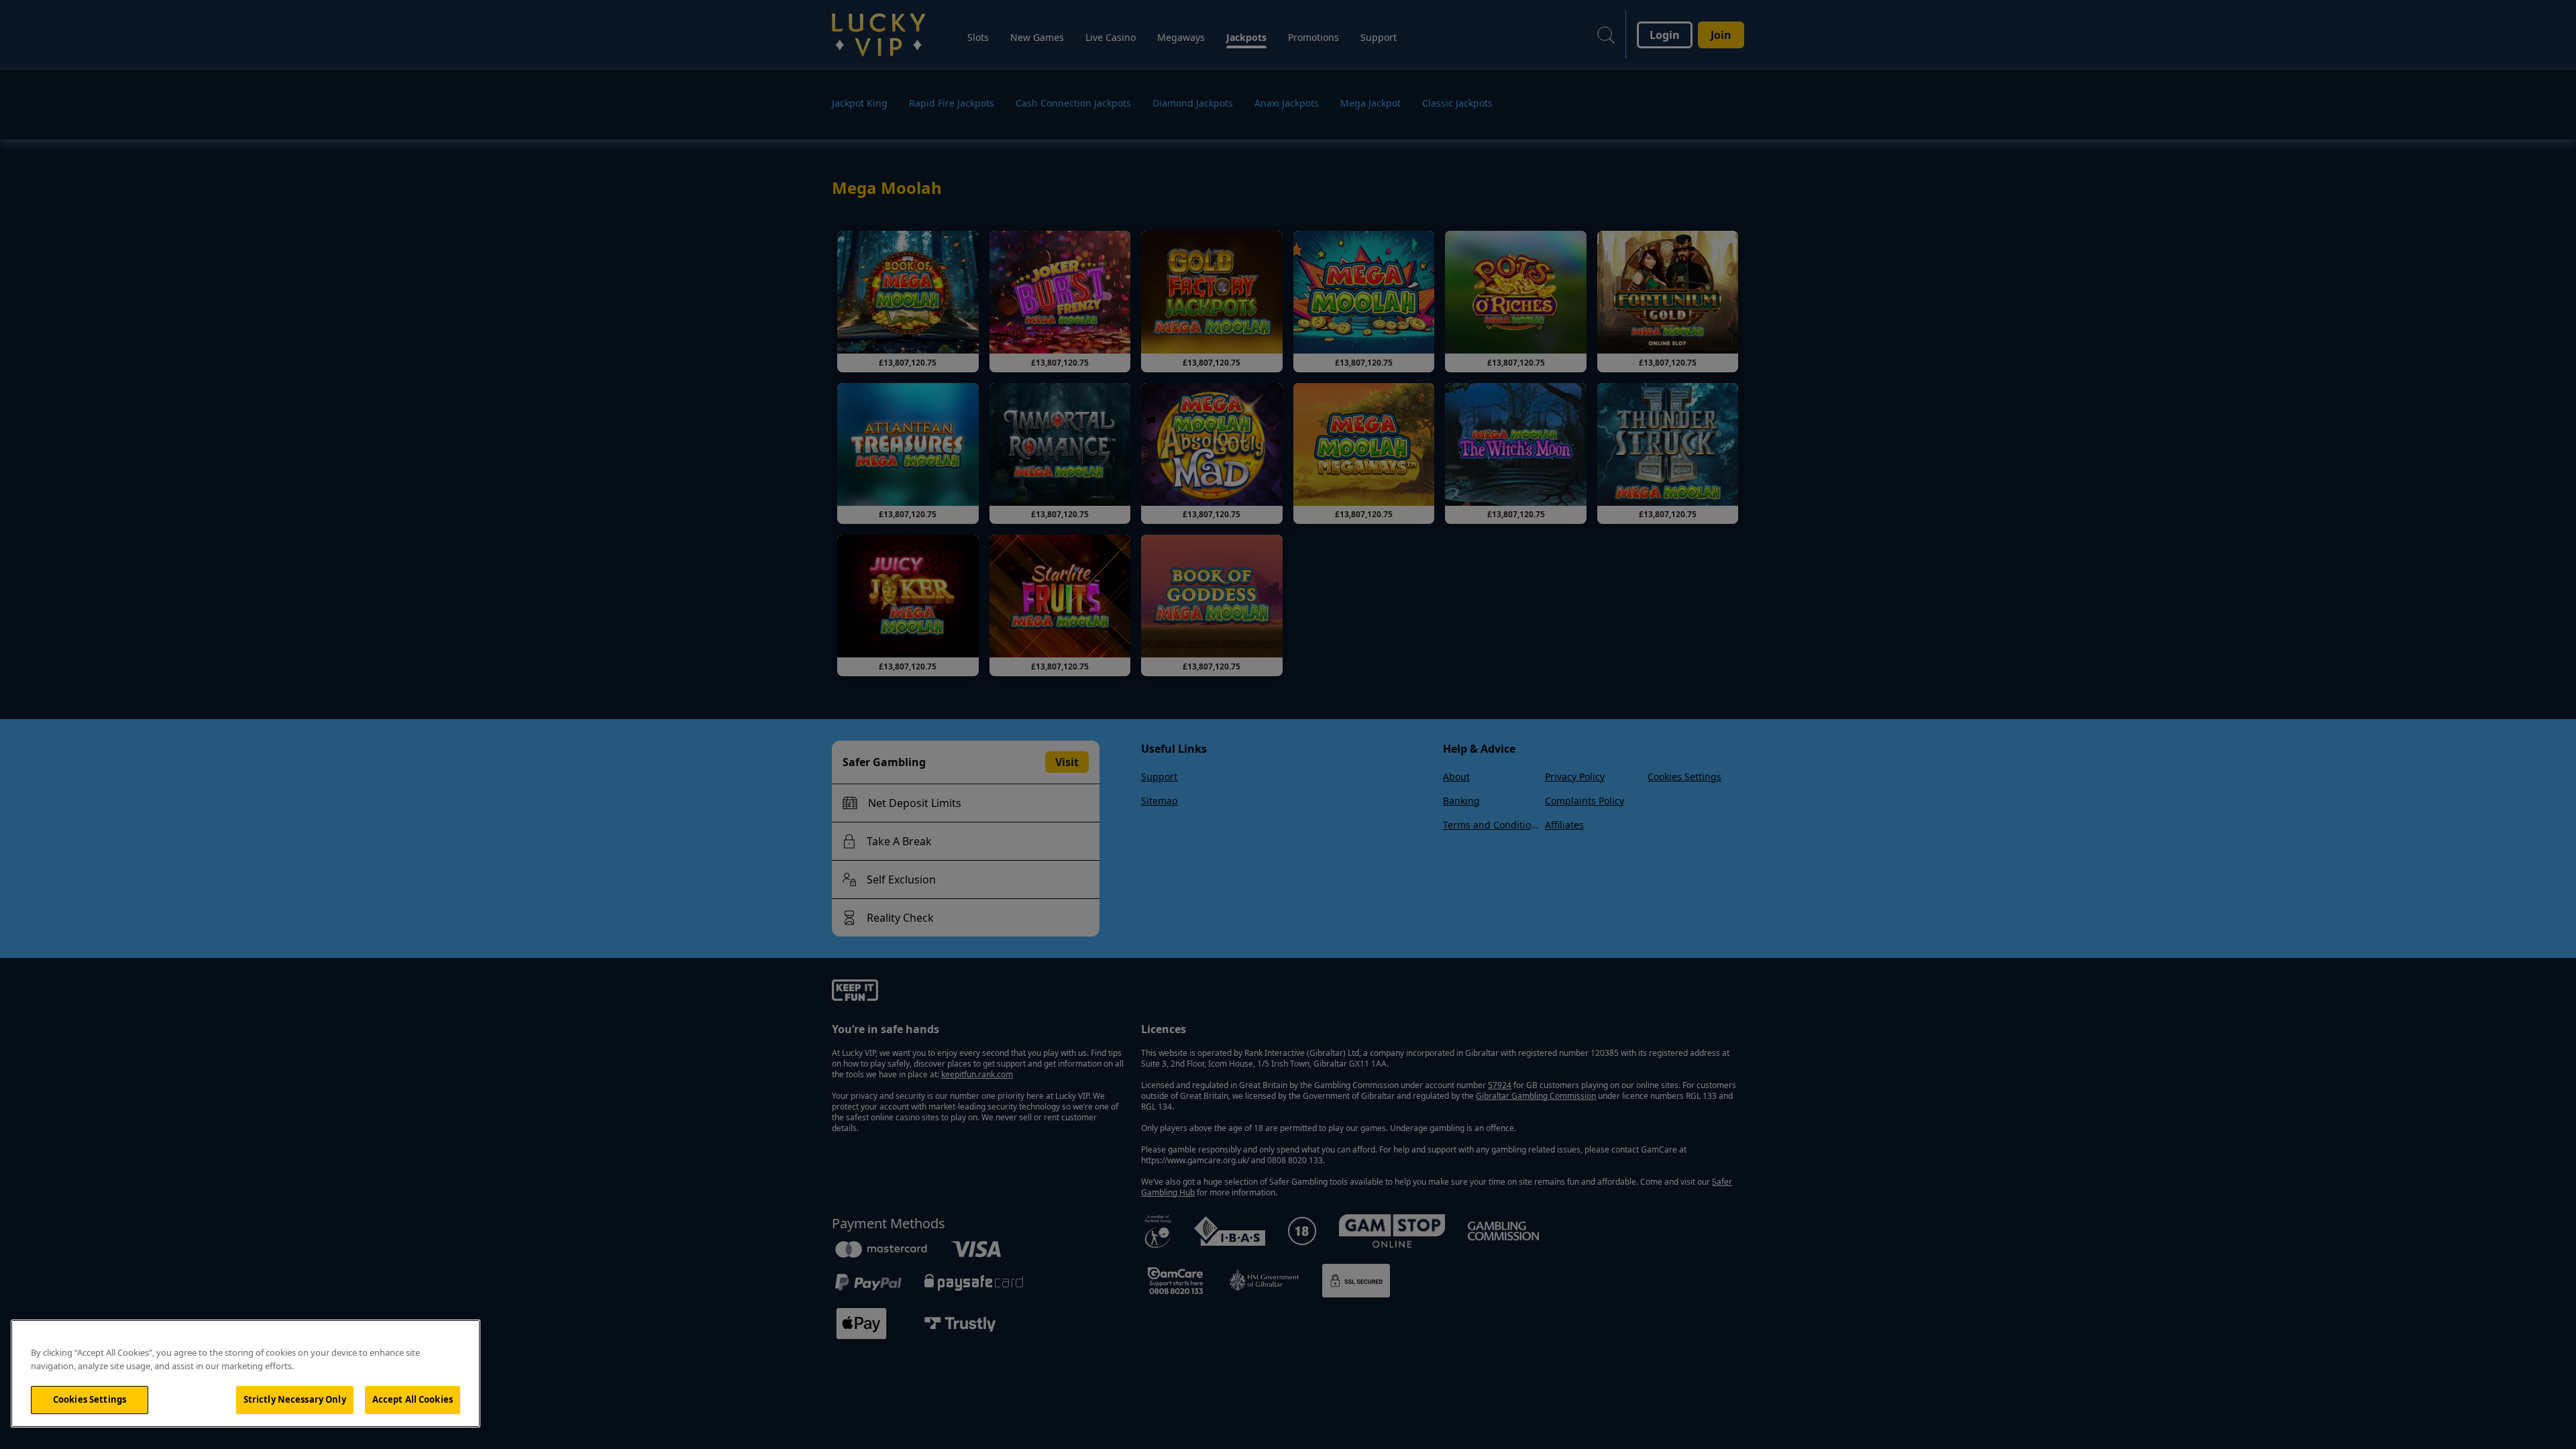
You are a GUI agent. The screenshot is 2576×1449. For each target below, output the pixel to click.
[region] (246, 1374)
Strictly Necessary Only (295, 1399)
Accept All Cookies (413, 1399)
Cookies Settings (90, 1399)
